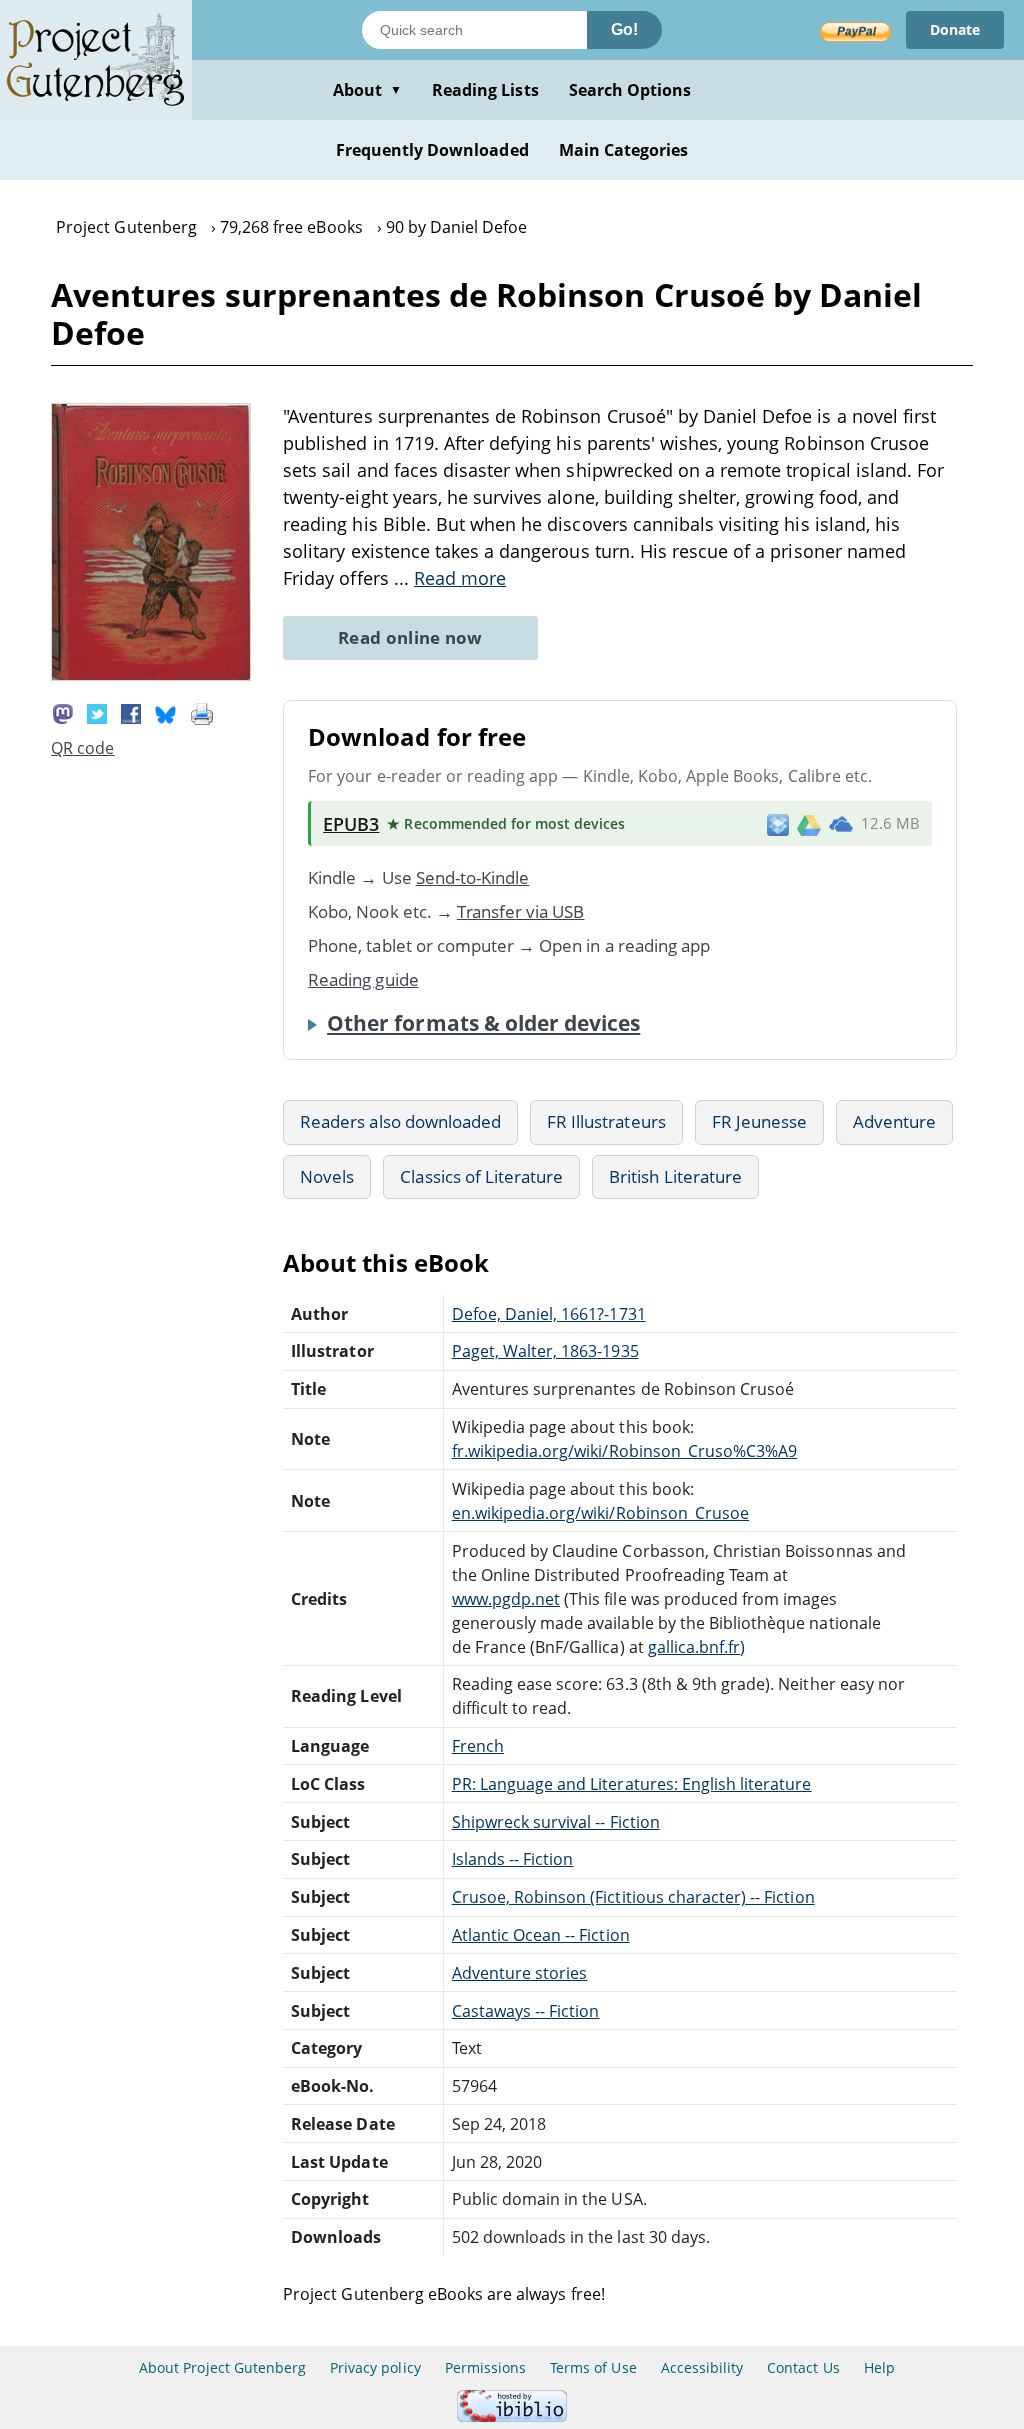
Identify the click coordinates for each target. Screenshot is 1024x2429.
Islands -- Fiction (513, 1859)
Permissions (485, 2367)
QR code (82, 748)
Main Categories (624, 150)
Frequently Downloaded (432, 150)
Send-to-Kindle (473, 877)
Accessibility (702, 2367)
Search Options (630, 90)
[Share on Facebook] (131, 712)
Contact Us (803, 2367)
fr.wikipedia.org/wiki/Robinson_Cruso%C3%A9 (625, 1451)
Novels (327, 1176)
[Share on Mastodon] (63, 712)
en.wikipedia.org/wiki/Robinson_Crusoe (600, 1513)
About (367, 90)
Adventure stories (520, 1973)
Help (879, 2367)
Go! (624, 29)
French (478, 1746)
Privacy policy (375, 2367)
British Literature (675, 1176)
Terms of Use (593, 2367)
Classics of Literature (481, 1176)
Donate (955, 29)
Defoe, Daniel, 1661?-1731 (549, 1314)
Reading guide (363, 979)
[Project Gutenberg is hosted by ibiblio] (512, 2416)
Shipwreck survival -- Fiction (556, 1822)
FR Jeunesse (759, 1121)
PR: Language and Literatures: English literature (632, 1784)
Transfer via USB (521, 911)
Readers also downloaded (400, 1121)
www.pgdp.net (506, 1599)
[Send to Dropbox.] (778, 823)
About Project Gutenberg (222, 2367)
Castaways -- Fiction (526, 2011)
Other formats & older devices (483, 1023)
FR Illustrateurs (606, 1121)
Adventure (894, 1121)
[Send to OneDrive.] (841, 824)
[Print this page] (202, 712)
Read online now (410, 637)
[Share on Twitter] (97, 712)
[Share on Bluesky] (166, 712)
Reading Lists (485, 90)
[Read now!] (151, 675)
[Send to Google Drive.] (809, 824)
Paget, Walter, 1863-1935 (545, 1351)
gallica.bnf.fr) (697, 1647)
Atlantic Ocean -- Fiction (541, 1935)
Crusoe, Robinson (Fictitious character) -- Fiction (633, 1897)
